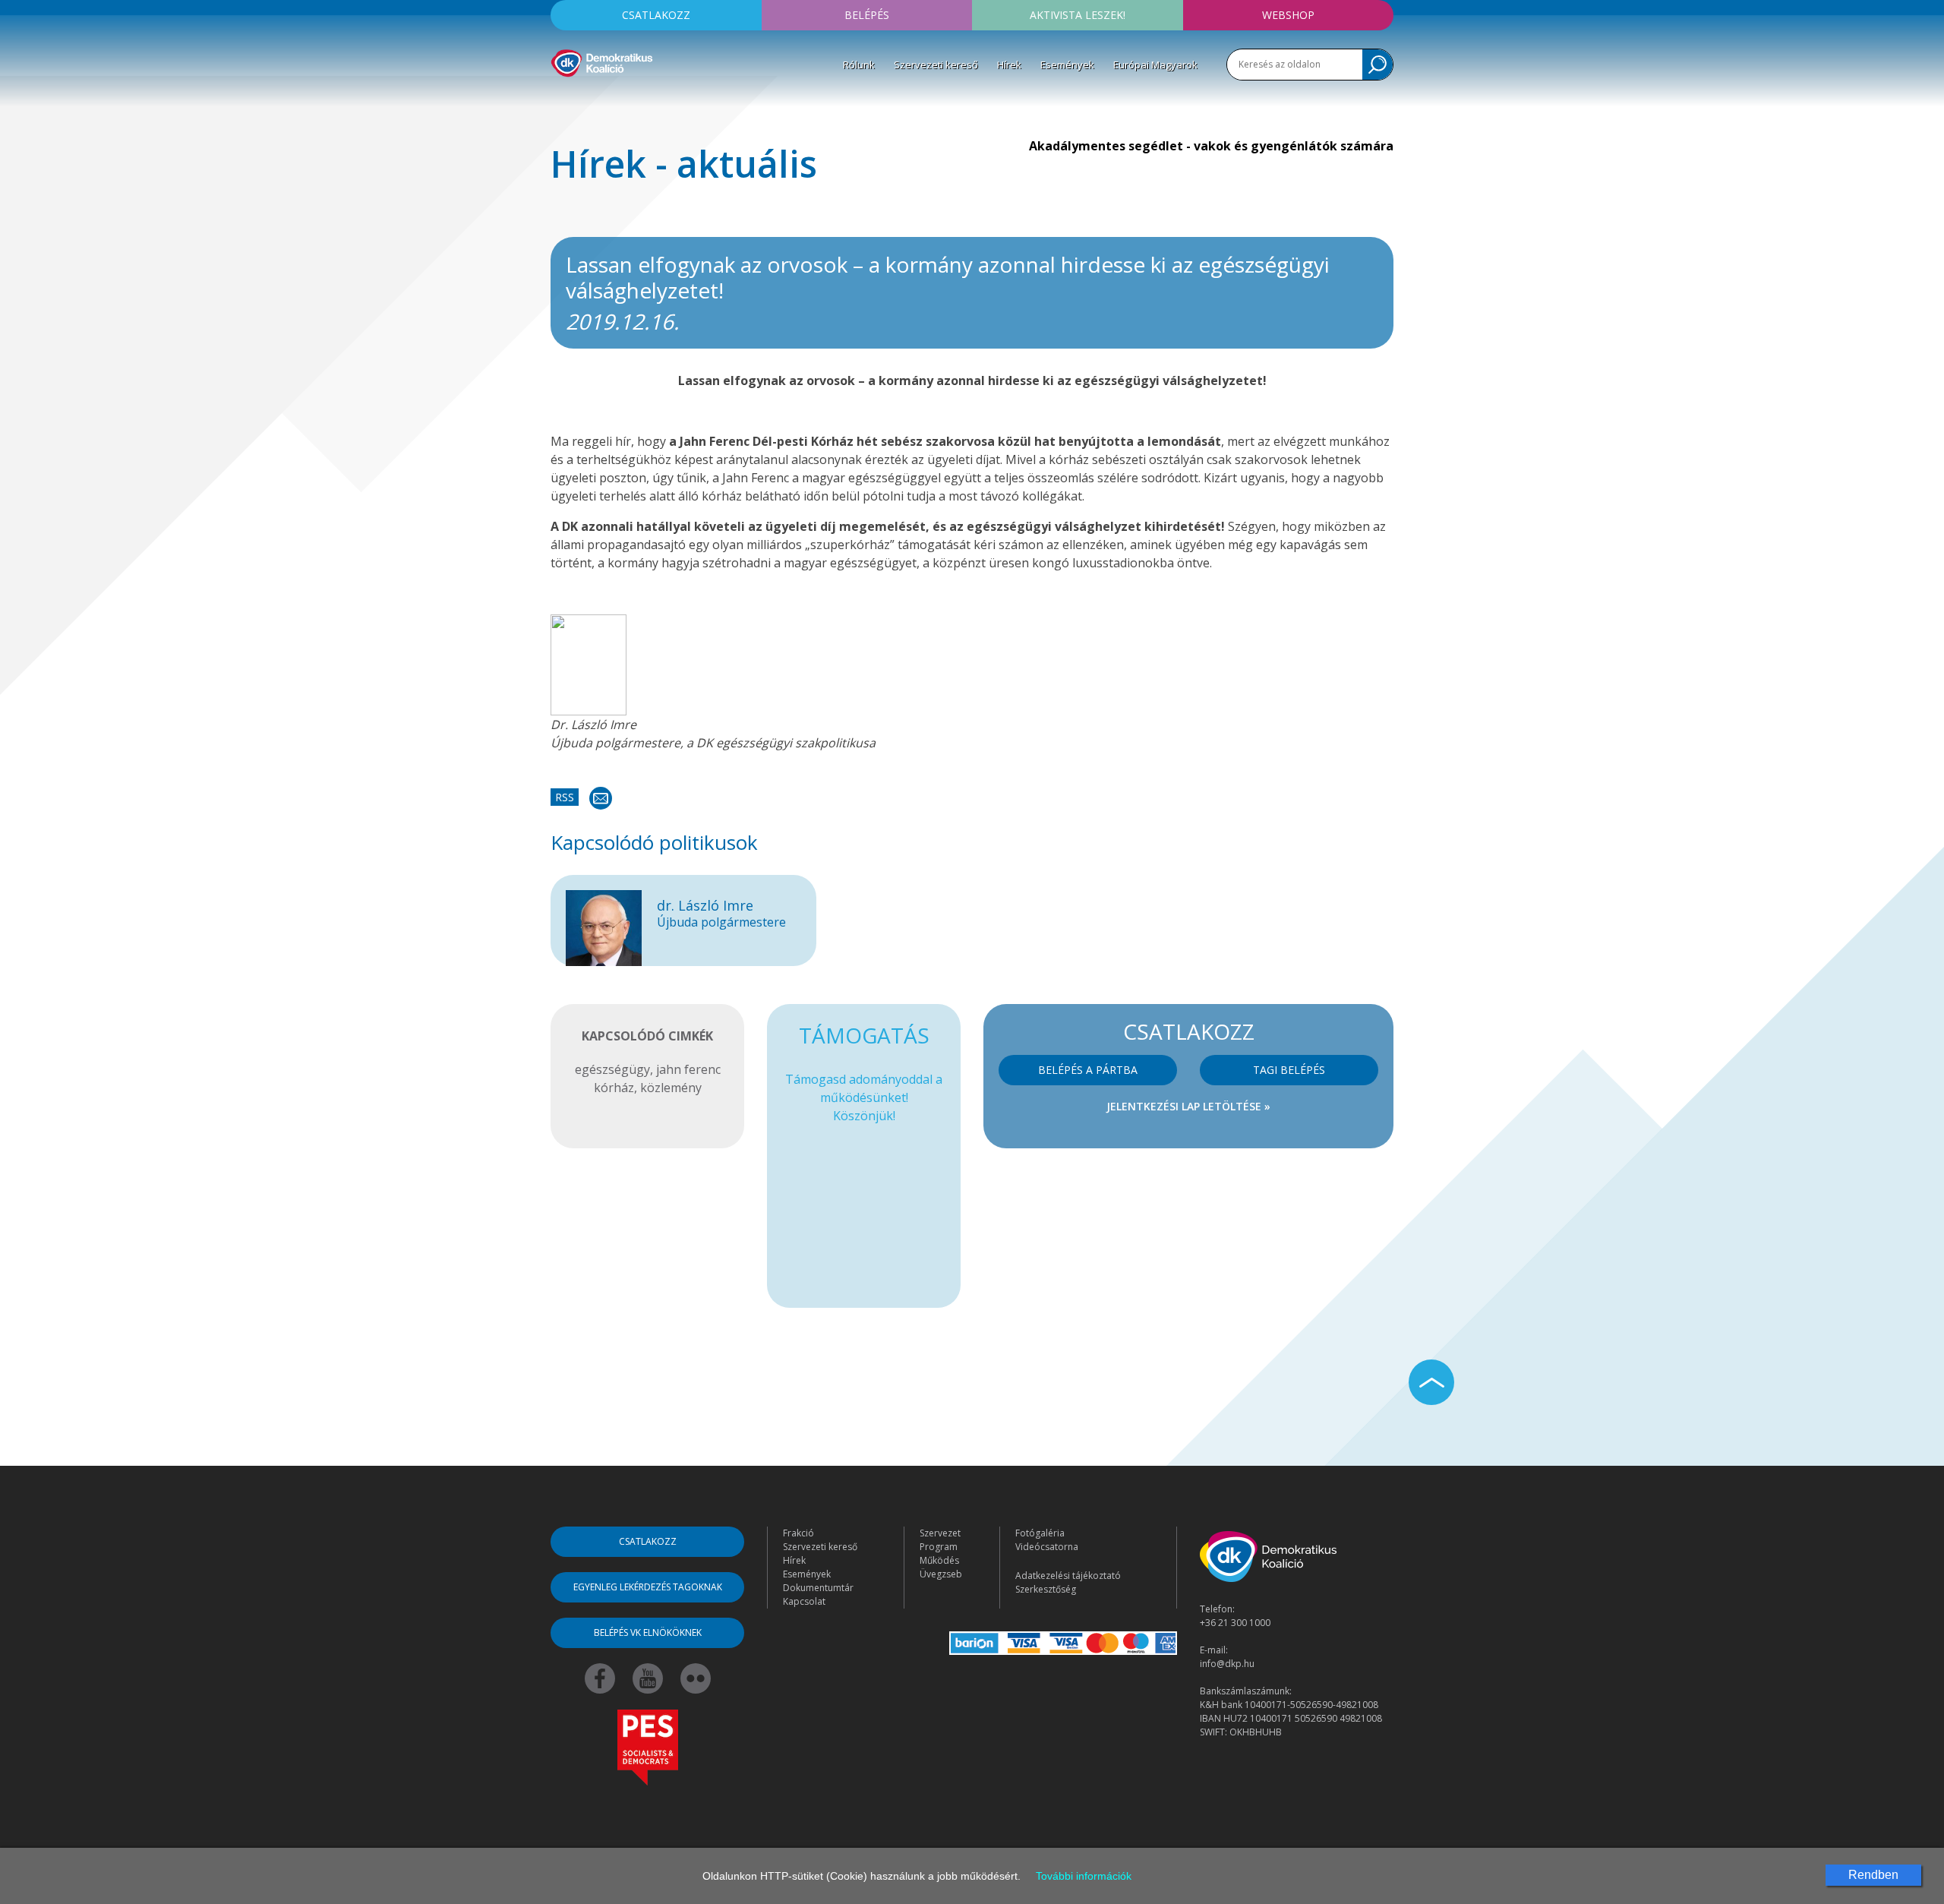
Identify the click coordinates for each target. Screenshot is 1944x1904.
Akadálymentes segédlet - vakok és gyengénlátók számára (1211, 146)
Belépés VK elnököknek (648, 1632)
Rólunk (859, 65)
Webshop (1288, 15)
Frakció (798, 1533)
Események (1067, 65)
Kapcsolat (804, 1601)
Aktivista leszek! (1078, 15)
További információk (1084, 1876)
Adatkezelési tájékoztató (1068, 1576)
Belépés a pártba (1088, 1070)
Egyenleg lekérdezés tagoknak (648, 1587)
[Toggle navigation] (560, 99)
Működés (939, 1560)
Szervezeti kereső (936, 65)
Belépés (867, 15)
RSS (565, 797)
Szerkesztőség (1046, 1589)
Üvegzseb (941, 1574)
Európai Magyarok (1155, 65)
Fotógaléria (1040, 1533)
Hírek (1009, 65)
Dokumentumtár (818, 1588)
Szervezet (940, 1533)
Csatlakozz (656, 15)
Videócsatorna (1047, 1547)
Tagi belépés (1289, 1070)
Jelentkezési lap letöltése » (1188, 1106)
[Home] (602, 61)
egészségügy (612, 1069)
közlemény (671, 1088)
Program (939, 1547)
